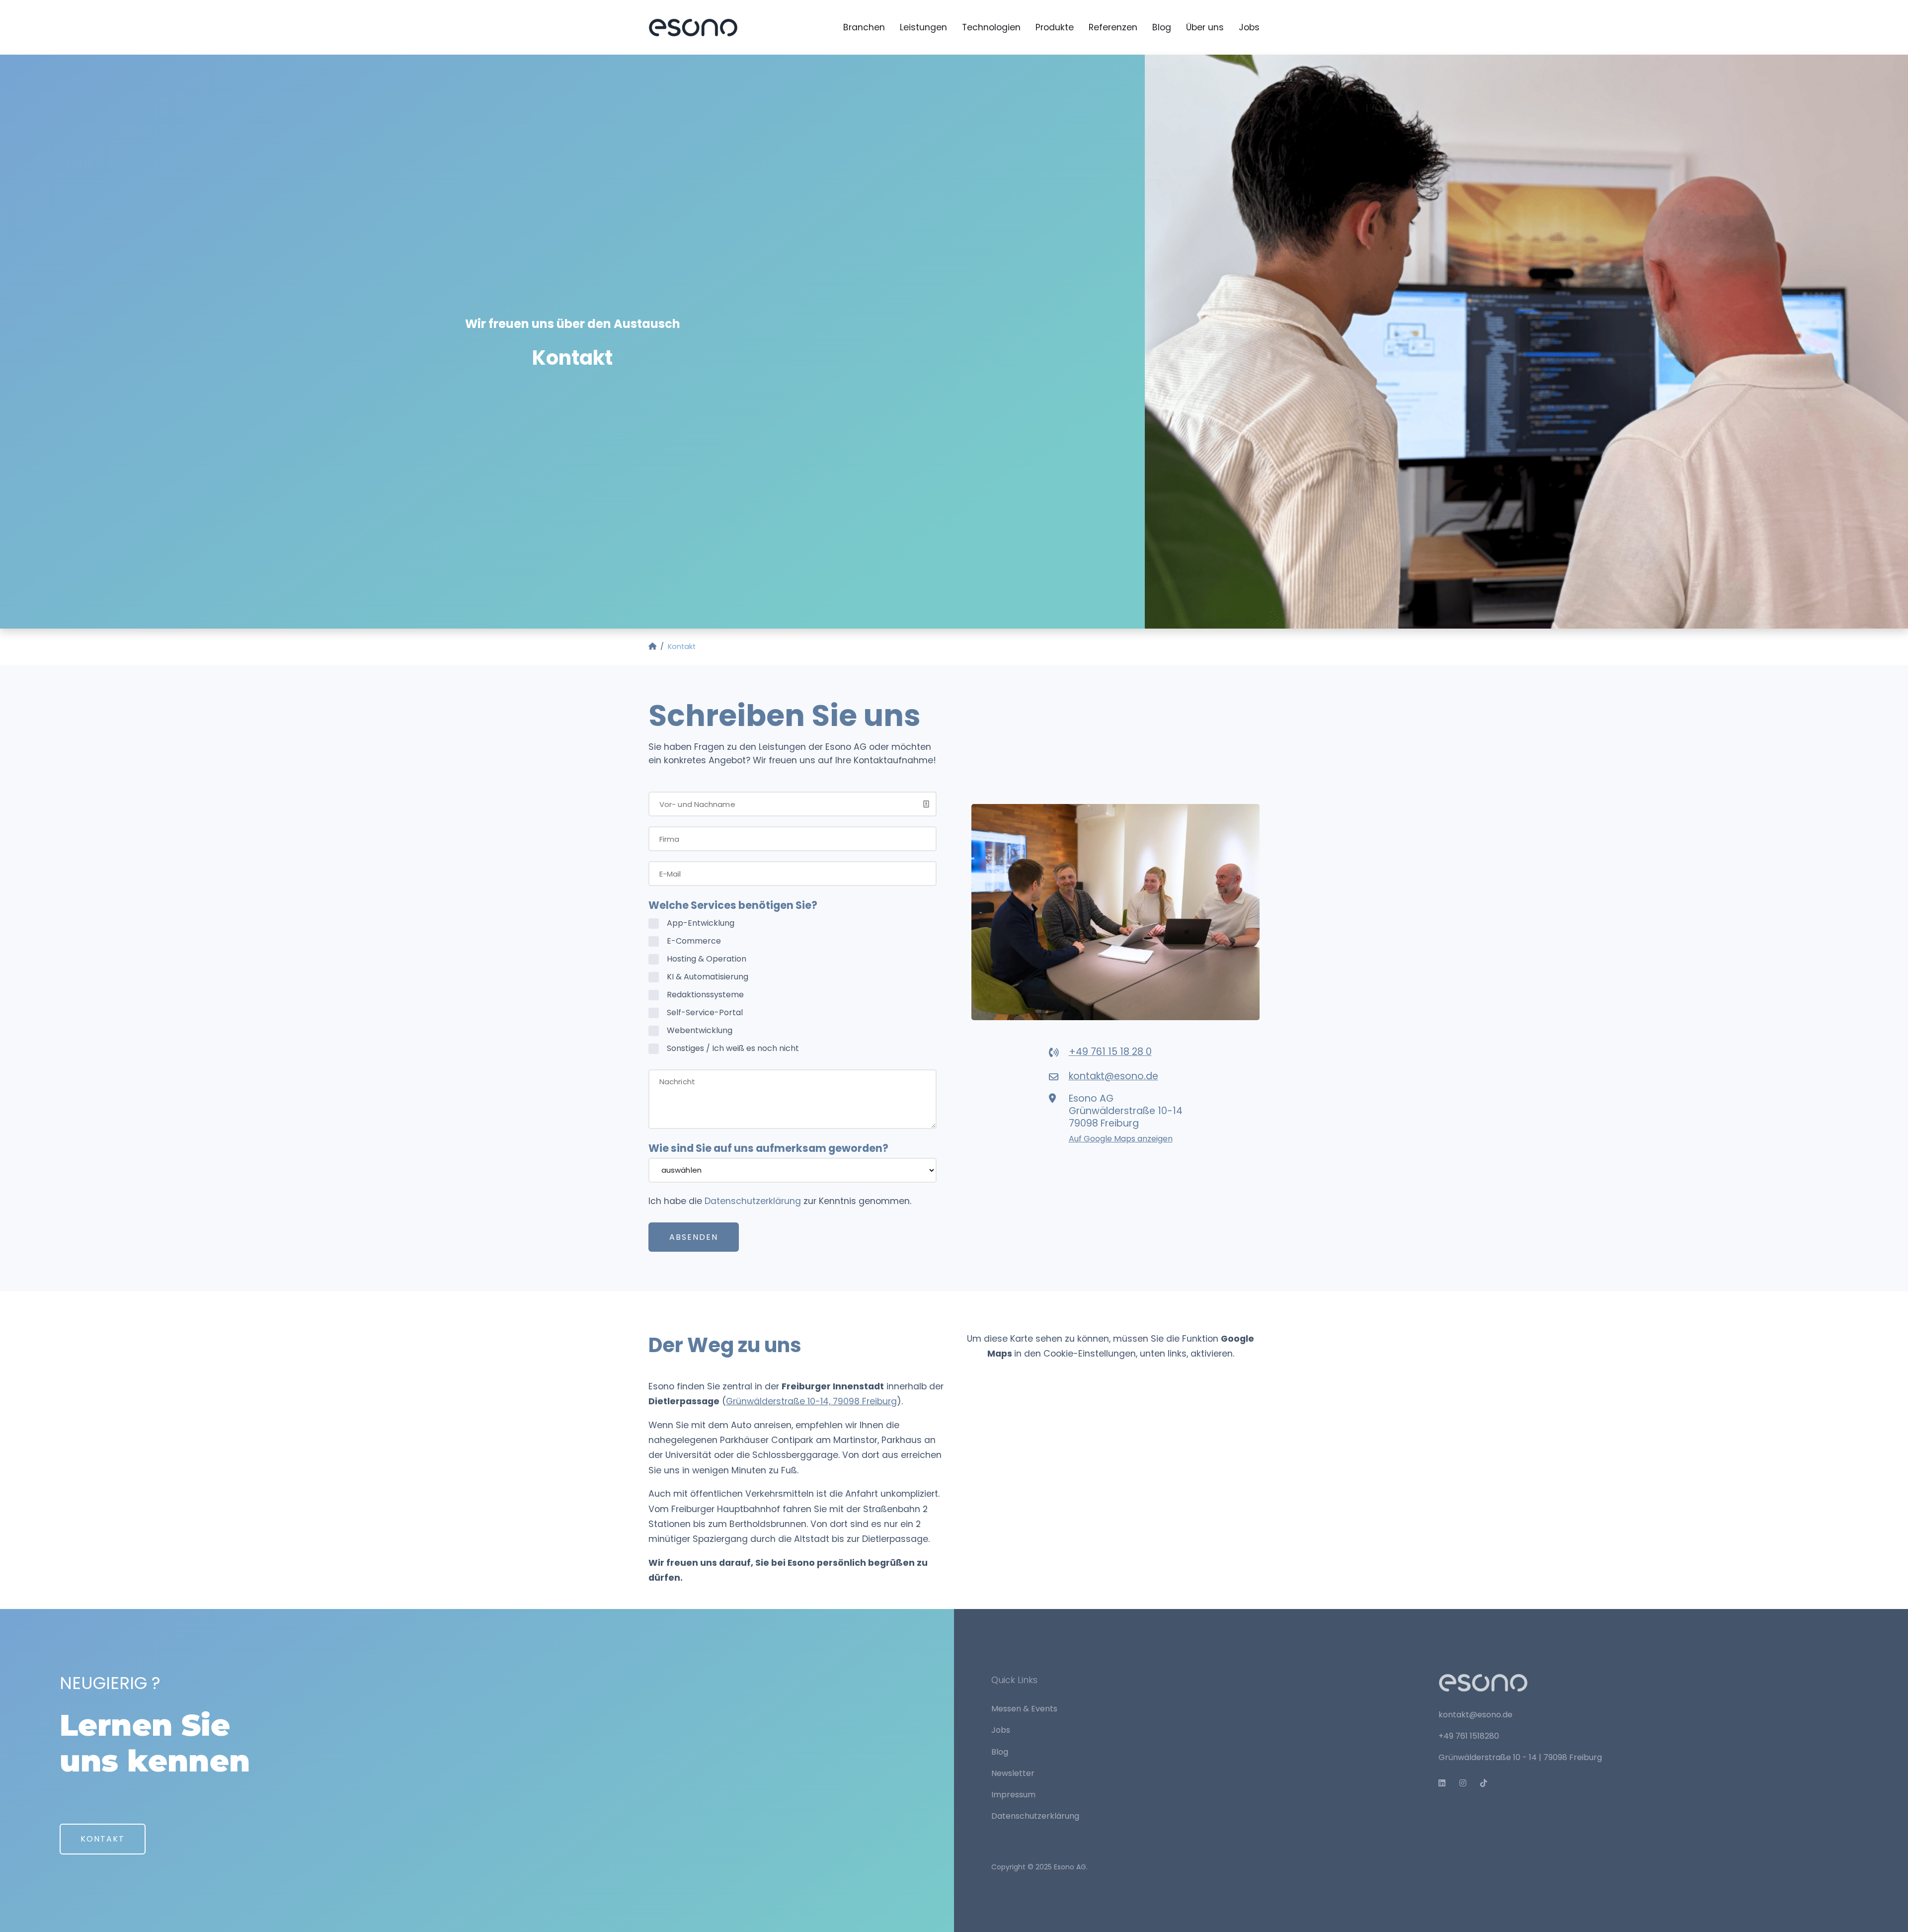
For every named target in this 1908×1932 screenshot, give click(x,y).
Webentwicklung (700, 1030)
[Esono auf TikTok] (1488, 1783)
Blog (1162, 27)
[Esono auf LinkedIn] (1446, 1783)
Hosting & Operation (707, 959)
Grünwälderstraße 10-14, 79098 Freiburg (811, 1401)
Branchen (864, 27)
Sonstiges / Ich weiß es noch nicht (733, 1048)
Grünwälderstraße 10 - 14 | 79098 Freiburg (1520, 1757)
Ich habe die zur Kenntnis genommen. (780, 1201)
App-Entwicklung (701, 923)
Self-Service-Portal (705, 1012)
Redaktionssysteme (705, 995)
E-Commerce (694, 941)
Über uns (1205, 27)
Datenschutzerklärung (753, 1201)
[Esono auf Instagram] (1467, 1783)
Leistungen (923, 27)
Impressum (1013, 1795)
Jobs (1249, 27)
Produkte (1055, 27)
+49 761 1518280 (1469, 1736)
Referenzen (1113, 27)
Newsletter (1013, 1773)
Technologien (991, 27)
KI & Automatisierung (708, 977)
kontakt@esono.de (1475, 1715)
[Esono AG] (693, 27)
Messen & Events (1024, 1709)
